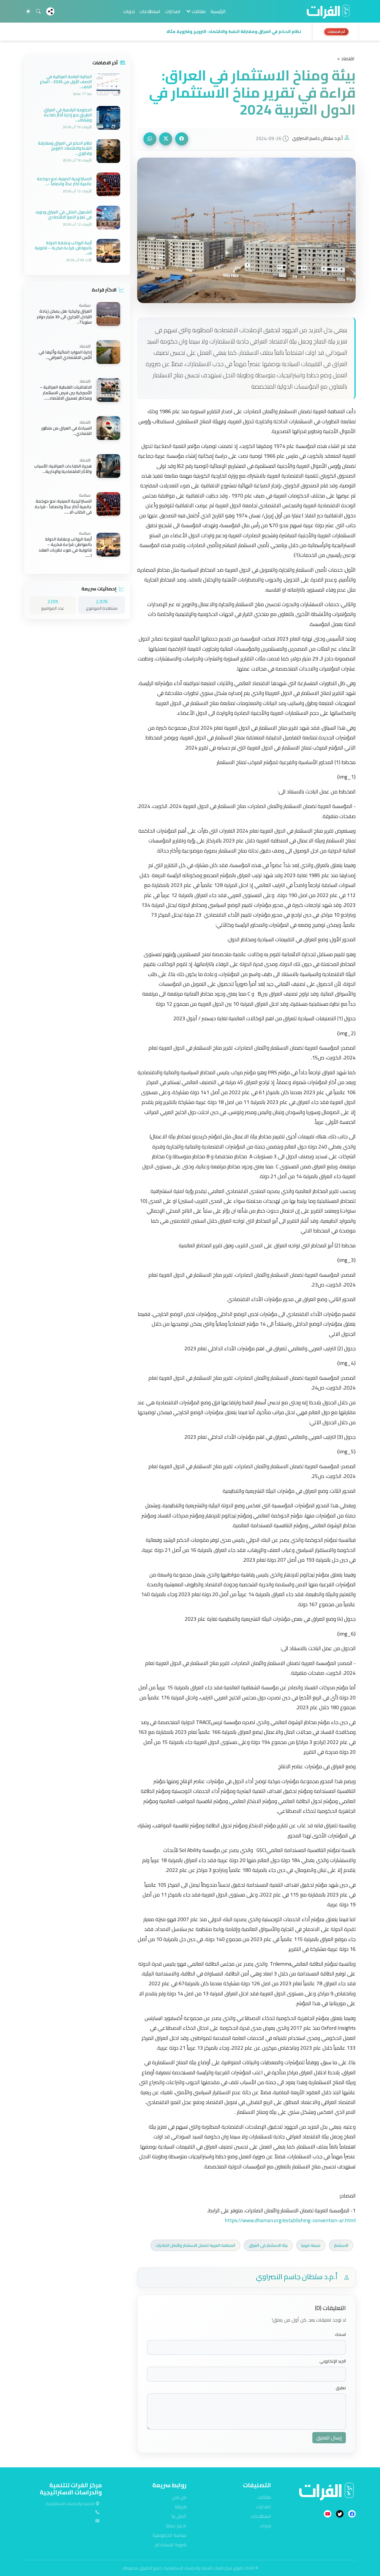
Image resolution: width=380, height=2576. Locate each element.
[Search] (38, 11)
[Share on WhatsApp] (150, 139)
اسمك (340, 2335)
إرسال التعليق (329, 2438)
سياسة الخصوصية (170, 2535)
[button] (167, 32)
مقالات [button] (198, 11)
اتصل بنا (179, 2516)
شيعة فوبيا (311, 2245)
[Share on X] (166, 139)
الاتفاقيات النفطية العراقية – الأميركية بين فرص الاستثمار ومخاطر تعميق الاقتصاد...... (66, 393)
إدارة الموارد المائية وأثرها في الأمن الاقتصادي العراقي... (65, 355)
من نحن (179, 2497)
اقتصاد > (346, 58)
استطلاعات (150, 11)
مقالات (264, 2497)
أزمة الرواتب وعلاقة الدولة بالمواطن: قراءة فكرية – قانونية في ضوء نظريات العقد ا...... (65, 547)
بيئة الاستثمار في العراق (268, 2245)
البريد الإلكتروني (333, 2361)
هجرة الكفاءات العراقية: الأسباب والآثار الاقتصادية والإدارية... (63, 469)
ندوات (129, 11)
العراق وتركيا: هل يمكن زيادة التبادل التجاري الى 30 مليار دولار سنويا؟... (64, 317)
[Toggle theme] (28, 11)
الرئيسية (218, 11)
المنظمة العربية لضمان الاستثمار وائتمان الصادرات (195, 2245)
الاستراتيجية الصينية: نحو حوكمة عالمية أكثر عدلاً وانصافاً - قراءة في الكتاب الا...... (63, 507)
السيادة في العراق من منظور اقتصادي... (66, 431)
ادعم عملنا (176, 2526)
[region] (190, 32)
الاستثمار (341, 2245)
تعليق (341, 2388)
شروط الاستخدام (171, 2545)
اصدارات (173, 11)
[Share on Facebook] (182, 139)
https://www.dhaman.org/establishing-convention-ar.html (290, 2220)
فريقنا (180, 2507)
